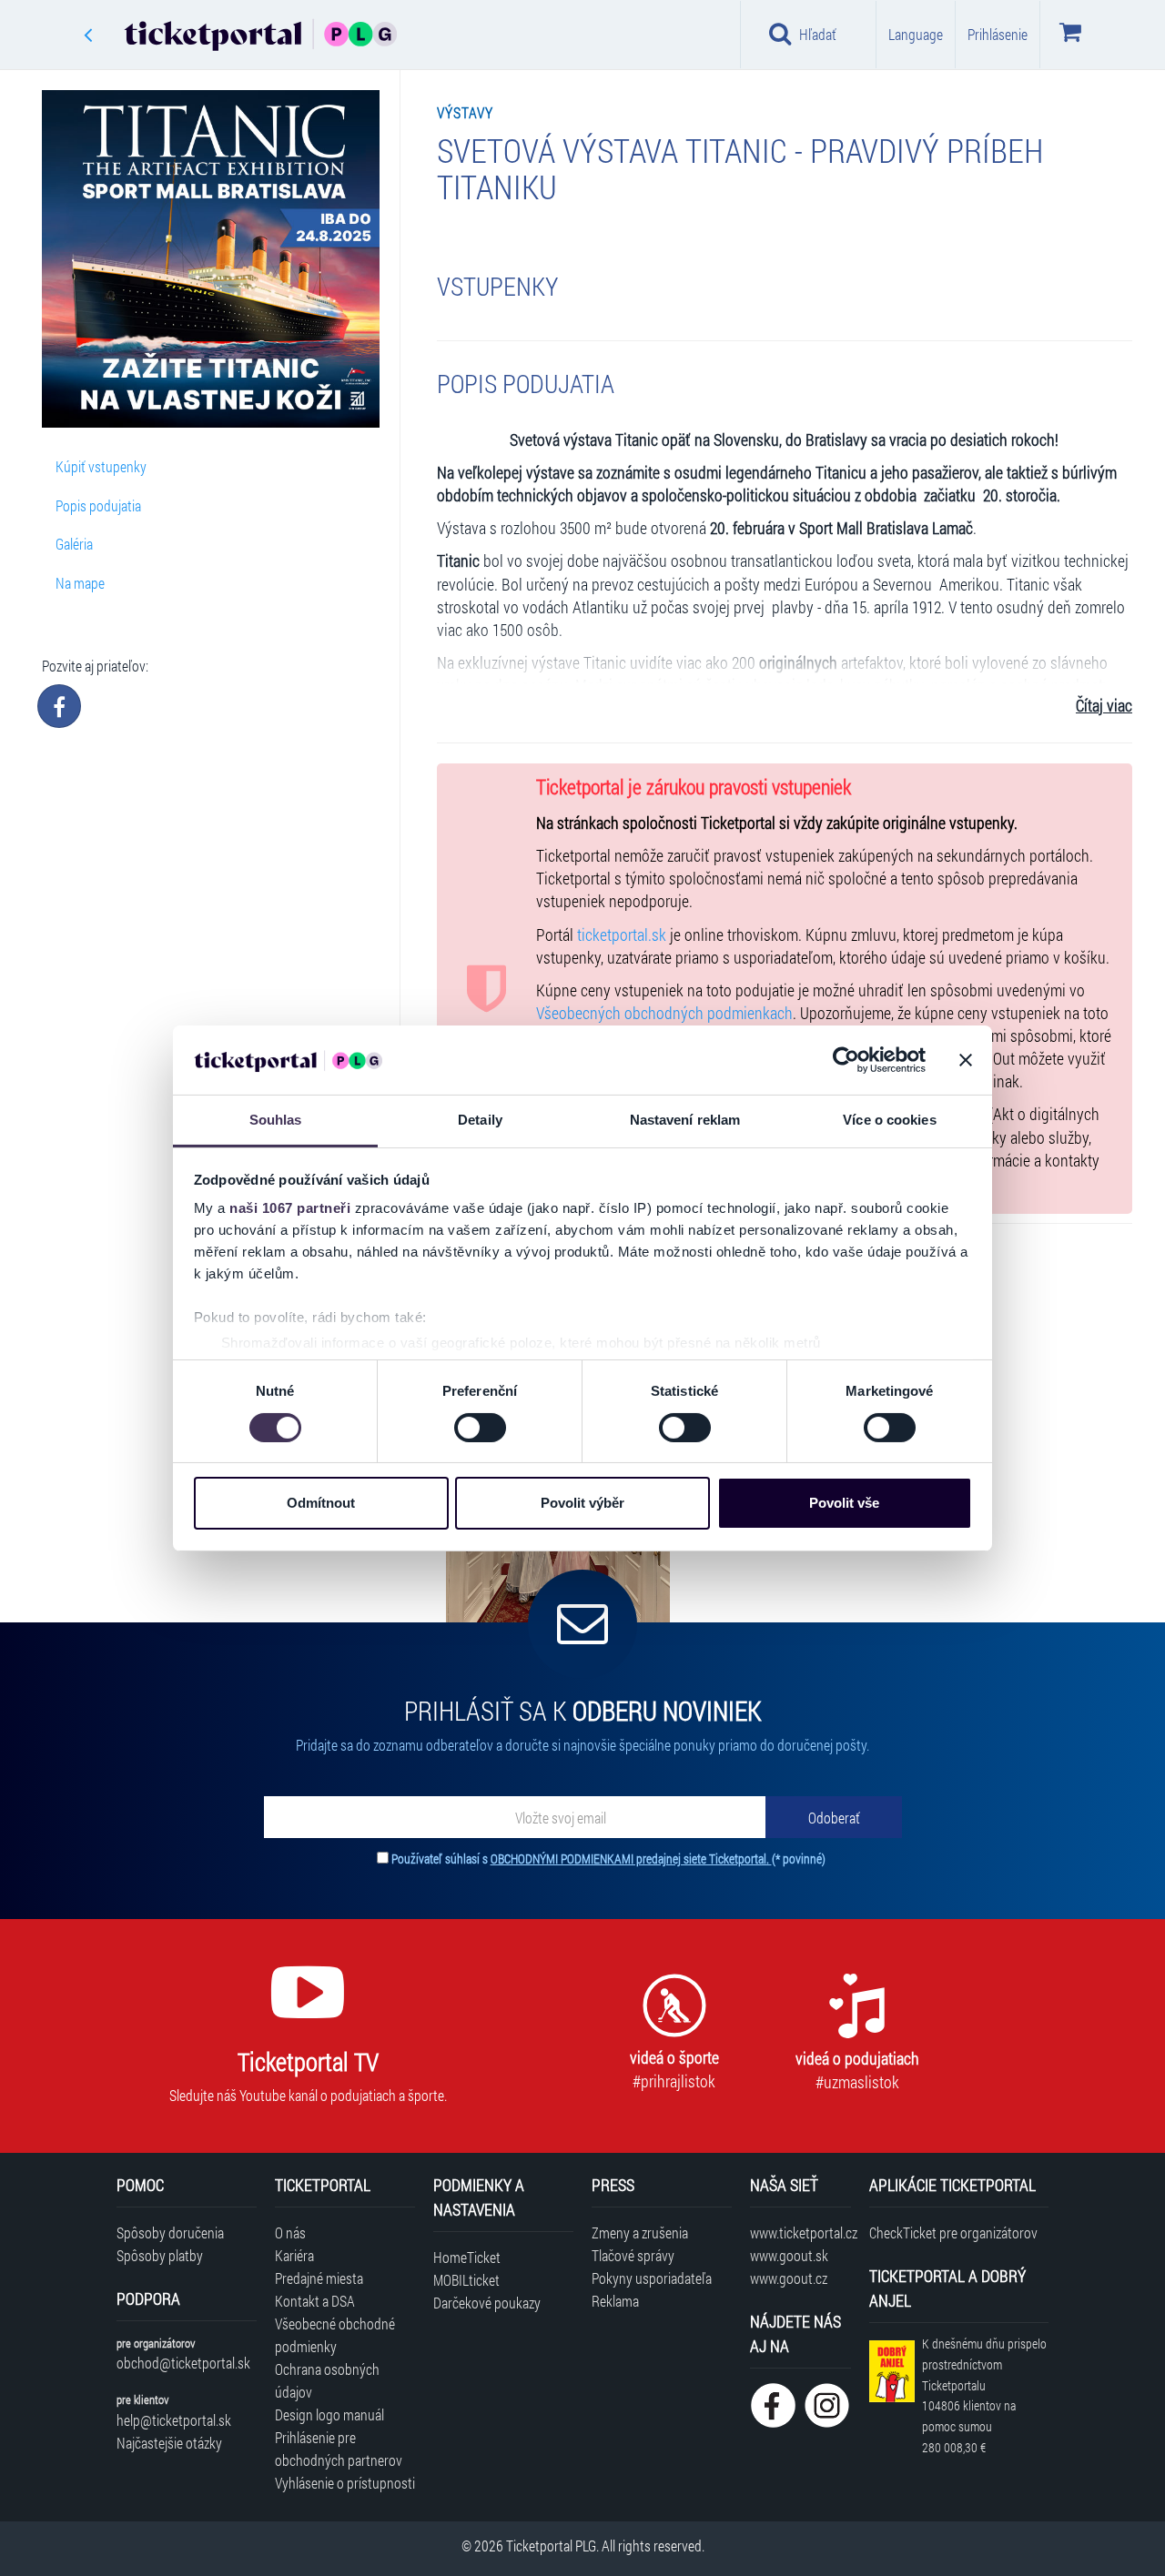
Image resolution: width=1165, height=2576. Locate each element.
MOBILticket (466, 2280)
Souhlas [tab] (276, 1120)
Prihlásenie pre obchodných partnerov (339, 2449)
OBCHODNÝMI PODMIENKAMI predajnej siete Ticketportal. (631, 1859)
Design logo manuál (329, 2414)
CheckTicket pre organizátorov (953, 2233)
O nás (290, 2233)
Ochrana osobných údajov (327, 2380)
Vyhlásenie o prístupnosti (345, 2483)
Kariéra (294, 2255)
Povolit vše (844, 1503)
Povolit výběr (582, 1503)
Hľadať (818, 34)
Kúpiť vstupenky (101, 466)
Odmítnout (321, 1503)
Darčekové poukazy (487, 2303)
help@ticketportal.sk (174, 2420)
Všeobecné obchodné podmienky (335, 2335)
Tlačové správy (633, 2255)
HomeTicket (467, 2257)
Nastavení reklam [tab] (685, 1120)
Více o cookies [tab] (889, 1120)
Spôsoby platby (160, 2255)
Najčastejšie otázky (169, 2443)
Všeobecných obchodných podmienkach (664, 1013)
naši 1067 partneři (290, 1208)
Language (916, 34)
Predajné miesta (319, 2278)
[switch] (480, 1428)
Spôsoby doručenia (170, 2233)
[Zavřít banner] (966, 1060)
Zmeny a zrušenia (640, 2233)
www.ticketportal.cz (800, 2233)
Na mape (80, 583)
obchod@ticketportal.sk (183, 2363)
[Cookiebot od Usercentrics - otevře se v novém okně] (846, 1060)
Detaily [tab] (480, 1120)
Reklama (615, 2301)
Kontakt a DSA (315, 2301)
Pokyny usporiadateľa (652, 2278)
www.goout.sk (789, 2255)
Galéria (74, 544)
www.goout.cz (789, 2278)
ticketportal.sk (622, 935)
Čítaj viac (1104, 706)
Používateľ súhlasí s (608, 1859)
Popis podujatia (98, 505)
